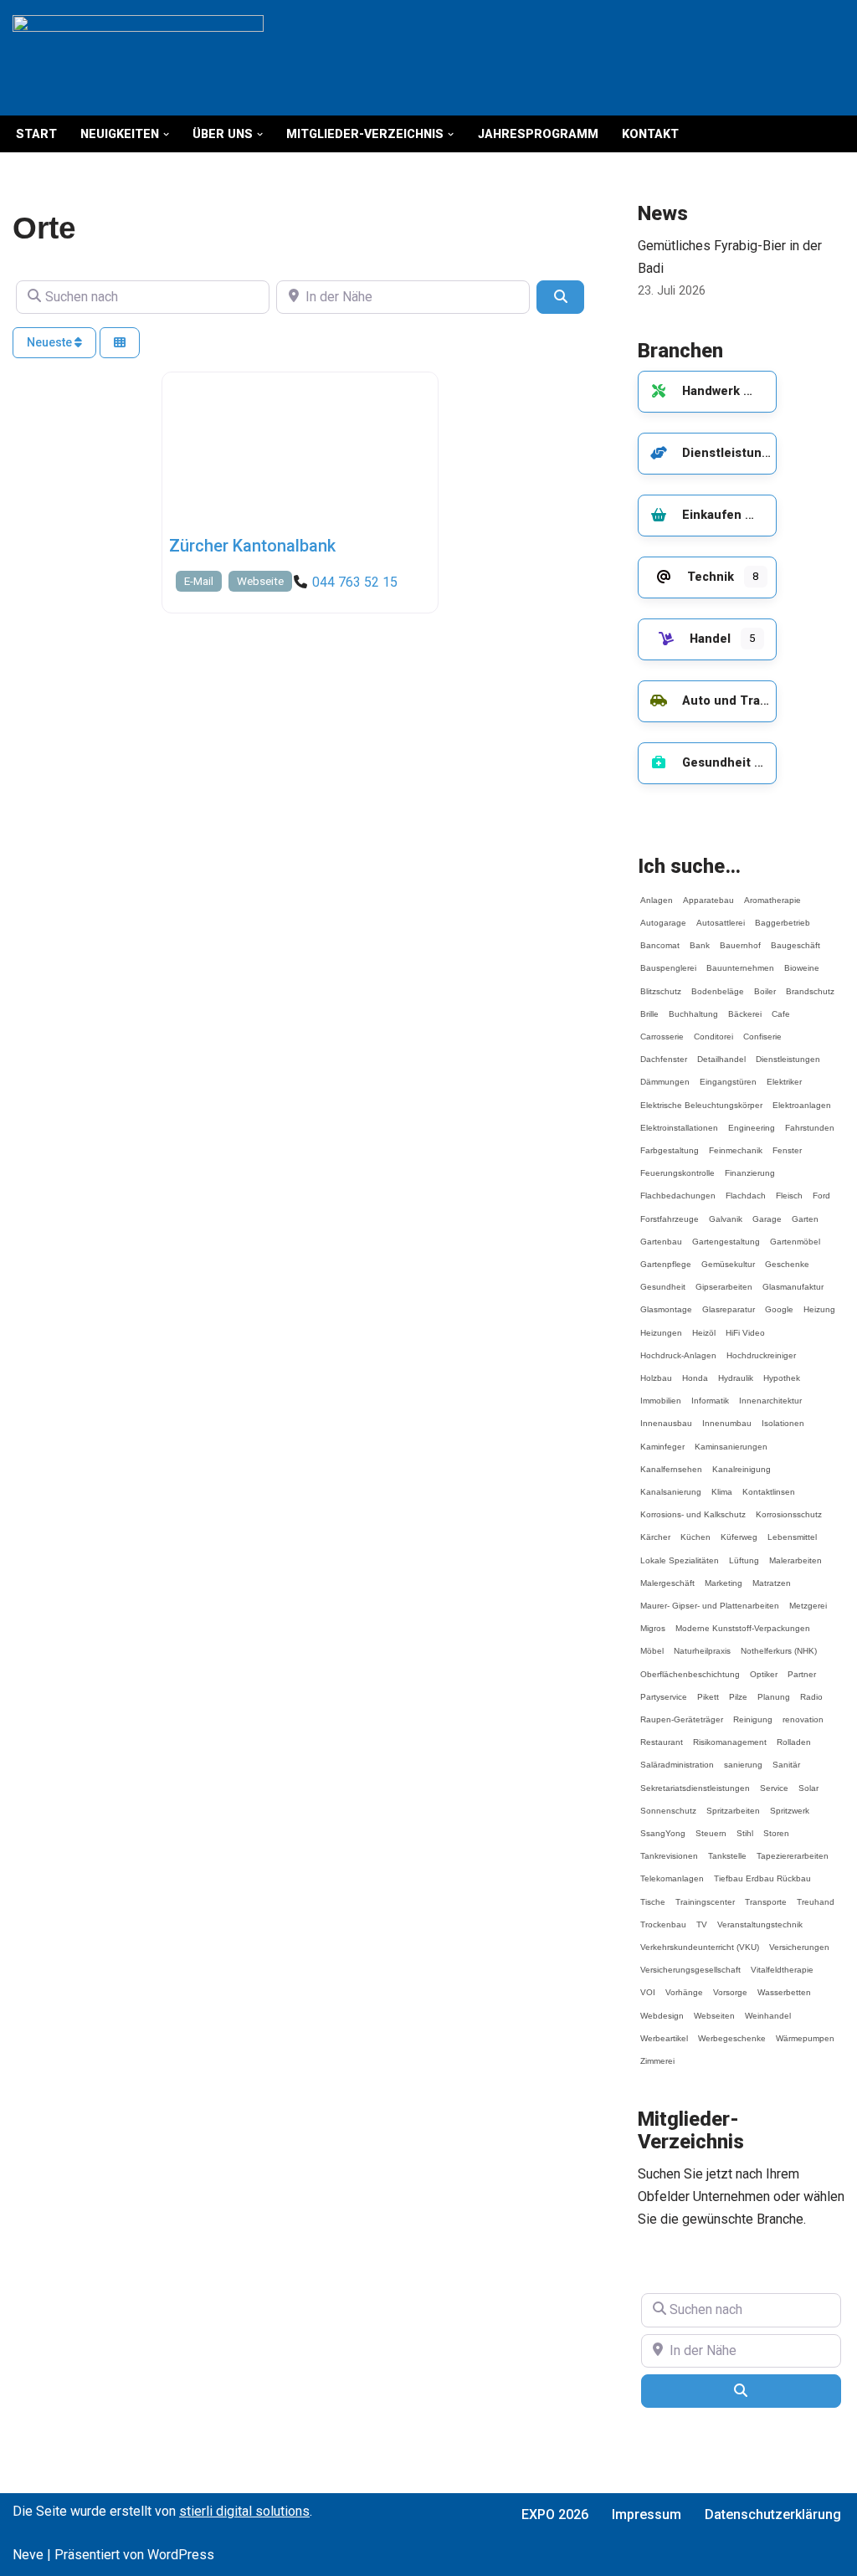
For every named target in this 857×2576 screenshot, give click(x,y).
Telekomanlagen (672, 1871)
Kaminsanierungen (731, 1439)
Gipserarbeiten (724, 1279)
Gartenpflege (666, 1257)
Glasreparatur (729, 1302)
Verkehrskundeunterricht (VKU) (700, 1940)
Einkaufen (712, 515)
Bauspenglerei (668, 960)
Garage (767, 1211)
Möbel (652, 1643)
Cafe (781, 1006)
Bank (700, 938)
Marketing (724, 1575)
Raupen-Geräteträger (682, 1712)
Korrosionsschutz (789, 1507)
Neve (28, 2555)
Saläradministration (677, 1757)
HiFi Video (745, 1325)
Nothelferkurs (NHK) (779, 1643)
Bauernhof (740, 938)
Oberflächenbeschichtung (690, 1667)
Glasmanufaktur (793, 1279)
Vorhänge (684, 1985)
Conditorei (713, 1029)
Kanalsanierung (671, 1484)
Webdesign (662, 2008)
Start (36, 134)
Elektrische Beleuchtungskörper (701, 1098)
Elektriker (784, 1074)
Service (774, 1781)
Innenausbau (666, 1416)
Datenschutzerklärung (773, 2514)
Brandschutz (810, 984)
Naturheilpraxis (702, 1643)
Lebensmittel (792, 1529)
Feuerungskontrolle (677, 1165)
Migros (653, 1621)
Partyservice (664, 1689)
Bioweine (802, 960)
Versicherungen (799, 1940)
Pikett (708, 1689)
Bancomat (660, 938)
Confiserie (762, 1029)
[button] (166, 134)
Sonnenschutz (668, 1803)
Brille (649, 1006)
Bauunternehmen (740, 960)
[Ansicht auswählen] (120, 343)
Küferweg (739, 1529)
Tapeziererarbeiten (793, 1848)
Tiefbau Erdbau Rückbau (762, 1871)
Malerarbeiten (795, 1553)
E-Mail (199, 581)
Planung (774, 1689)
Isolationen (783, 1416)
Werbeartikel (664, 2031)
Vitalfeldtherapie (782, 1962)
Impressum (647, 2514)
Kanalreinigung (742, 1462)
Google (779, 1302)
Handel (710, 639)
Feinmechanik (736, 1143)
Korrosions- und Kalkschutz (693, 1507)
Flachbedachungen (678, 1188)
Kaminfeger (662, 1439)
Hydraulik (736, 1370)
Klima (722, 1484)
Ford (821, 1188)
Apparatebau (708, 893)
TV (702, 1917)
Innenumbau (727, 1416)
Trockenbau (663, 1917)
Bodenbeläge (718, 984)
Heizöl (704, 1325)
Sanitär (786, 1757)
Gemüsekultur (728, 1257)
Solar (808, 1781)
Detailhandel (721, 1052)
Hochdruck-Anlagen (678, 1348)
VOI (648, 1985)
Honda (695, 1370)
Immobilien (661, 1393)
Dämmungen (665, 1074)
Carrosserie (662, 1029)
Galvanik (726, 1211)
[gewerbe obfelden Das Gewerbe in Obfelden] (138, 58)
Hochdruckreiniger (761, 1348)
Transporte (766, 1894)
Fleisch (789, 1188)
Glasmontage (666, 1302)
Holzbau (656, 1370)
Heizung (819, 1302)
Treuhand (816, 1894)
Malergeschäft (667, 1575)
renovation (803, 1712)
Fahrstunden (810, 1120)
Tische (653, 1894)
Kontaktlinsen (769, 1484)
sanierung (743, 1757)
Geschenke (787, 1257)
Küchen (695, 1529)
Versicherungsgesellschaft (690, 1962)
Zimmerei (657, 2053)
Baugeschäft (795, 938)
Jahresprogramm (538, 134)
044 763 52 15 (355, 582)
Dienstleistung (726, 453)
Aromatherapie (772, 893)
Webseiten (714, 2008)
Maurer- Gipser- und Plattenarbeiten (710, 1598)
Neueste (51, 342)
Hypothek (782, 1370)
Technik (711, 577)
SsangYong (663, 1826)
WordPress (181, 2555)
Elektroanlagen (802, 1098)
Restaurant (662, 1734)
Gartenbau (661, 1234)
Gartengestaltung (726, 1234)
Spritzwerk (790, 1803)
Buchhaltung (693, 1006)
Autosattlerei (721, 915)
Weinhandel (768, 2008)
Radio (811, 1689)
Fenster (787, 1143)
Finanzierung (750, 1165)
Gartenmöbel (795, 1234)
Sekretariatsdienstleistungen (695, 1781)
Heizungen (661, 1325)
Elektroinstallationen (679, 1120)
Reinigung (753, 1712)
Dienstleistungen (788, 1052)
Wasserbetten (784, 1985)
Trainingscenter (705, 1894)
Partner (802, 1667)
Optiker (764, 1667)
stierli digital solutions (244, 2511)
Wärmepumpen (805, 2031)
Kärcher (655, 1529)
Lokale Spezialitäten (680, 1553)
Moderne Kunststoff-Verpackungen (743, 1621)
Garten (805, 1211)
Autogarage (663, 915)
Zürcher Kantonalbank (252, 546)
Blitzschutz (661, 984)
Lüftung (744, 1553)
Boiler (765, 984)
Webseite (260, 581)
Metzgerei (808, 1598)
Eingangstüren (728, 1074)
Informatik (710, 1393)
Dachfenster (664, 1052)
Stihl (745, 1826)
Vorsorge (730, 1985)
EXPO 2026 (555, 2514)
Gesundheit (716, 763)
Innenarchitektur (770, 1393)
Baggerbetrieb (783, 915)
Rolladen (794, 1734)
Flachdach (746, 1188)
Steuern (711, 1826)
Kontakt (650, 134)
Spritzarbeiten (733, 1803)
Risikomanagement (730, 1734)
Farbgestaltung (670, 1143)
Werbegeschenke (732, 2031)
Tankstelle (727, 1848)
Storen (776, 1826)
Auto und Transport (741, 701)
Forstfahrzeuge (670, 1211)
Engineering (752, 1120)
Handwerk (711, 391)
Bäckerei (745, 1006)
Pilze (738, 1689)
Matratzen (772, 1575)
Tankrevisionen (669, 1848)
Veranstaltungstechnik (760, 1917)
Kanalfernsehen (671, 1462)
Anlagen (657, 893)
